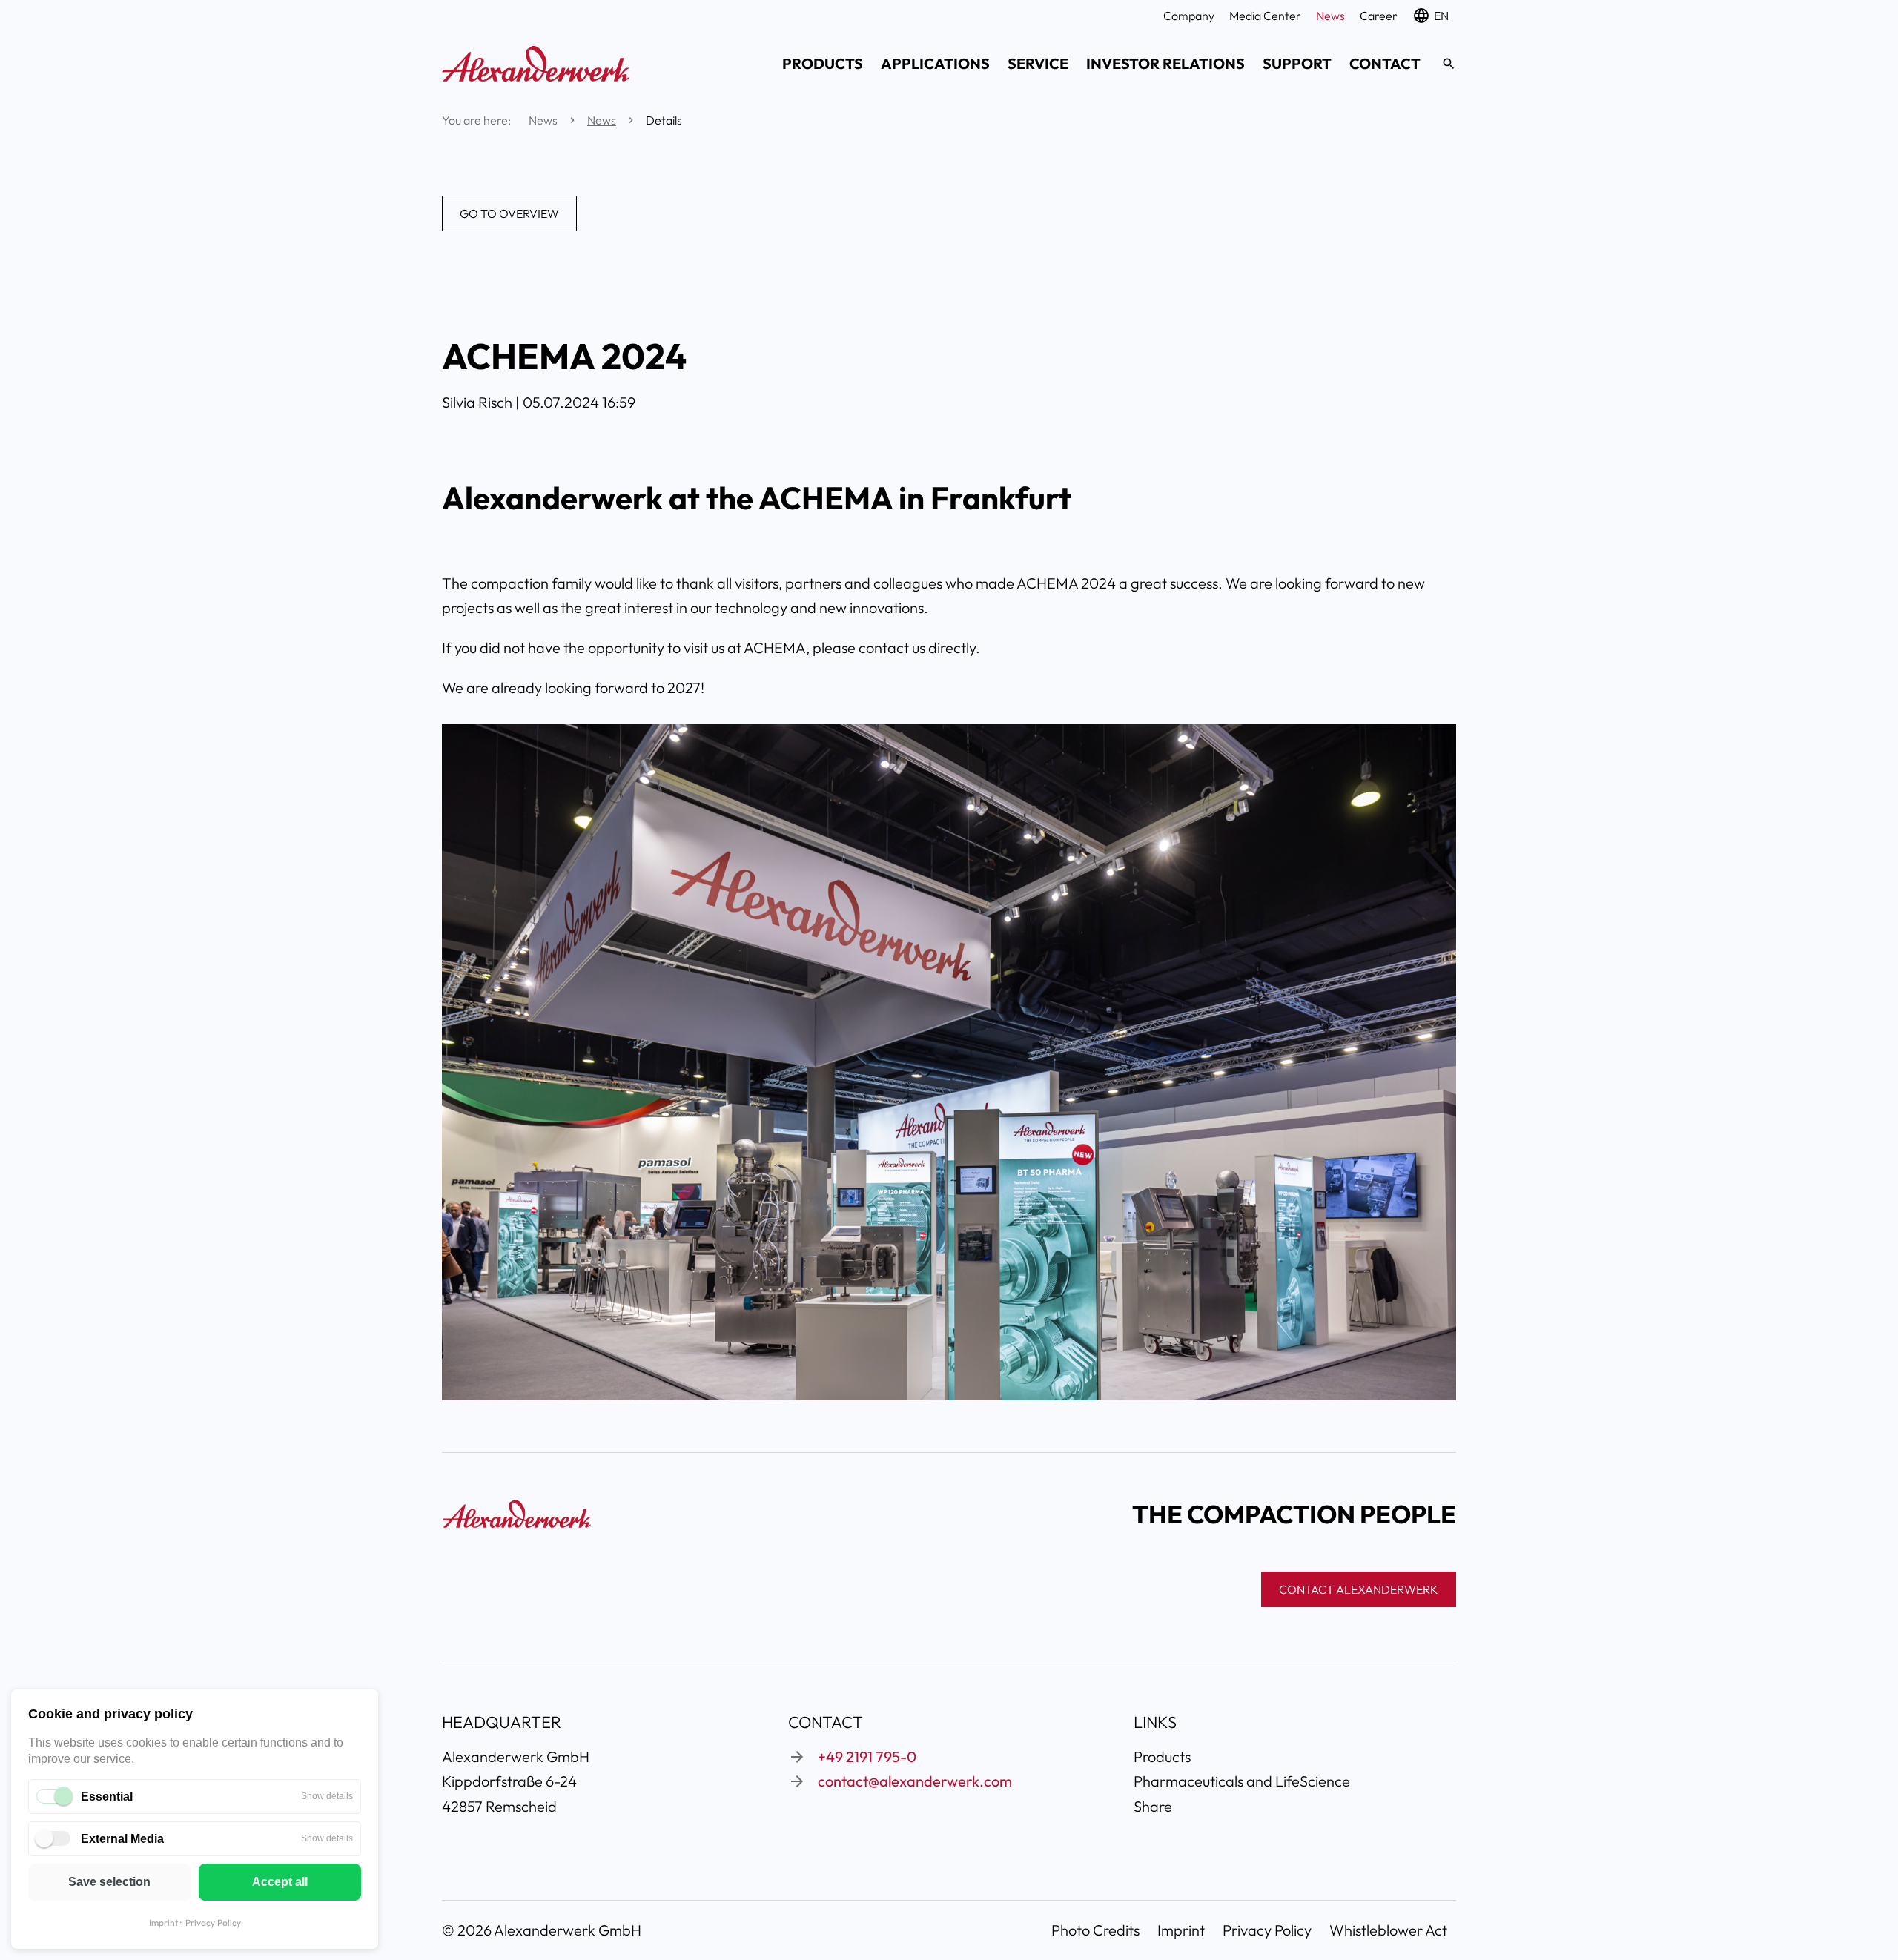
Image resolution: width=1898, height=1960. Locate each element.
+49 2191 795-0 (867, 1757)
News (602, 120)
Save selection (109, 1882)
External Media (122, 1839)
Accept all (280, 1882)
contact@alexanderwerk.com (915, 1781)
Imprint (163, 1923)
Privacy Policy (213, 1923)
